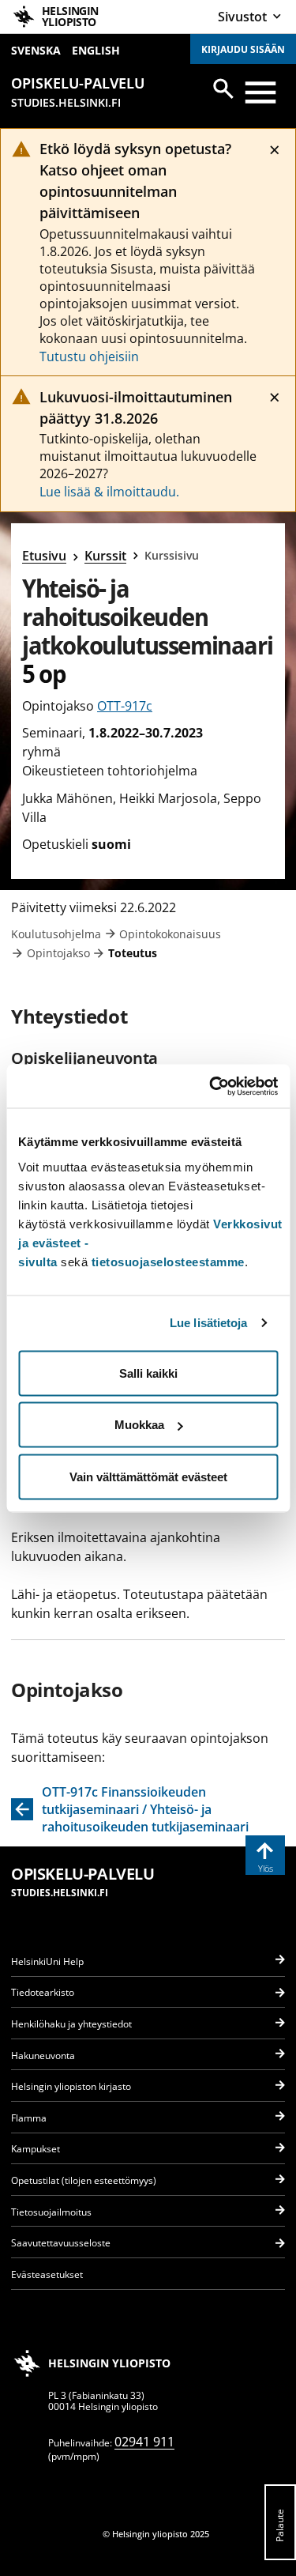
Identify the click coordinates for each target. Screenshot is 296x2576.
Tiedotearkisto (43, 1992)
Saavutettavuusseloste (61, 2243)
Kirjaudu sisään (243, 49)
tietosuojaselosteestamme (168, 1261)
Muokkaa (139, 1425)
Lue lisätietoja (209, 1323)
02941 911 (144, 2442)
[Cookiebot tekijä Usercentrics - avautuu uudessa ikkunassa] (211, 1086)
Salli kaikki (148, 1373)
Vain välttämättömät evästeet (148, 1476)
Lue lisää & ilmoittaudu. (109, 492)
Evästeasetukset (47, 2274)
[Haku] (223, 89)
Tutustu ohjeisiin (89, 356)
